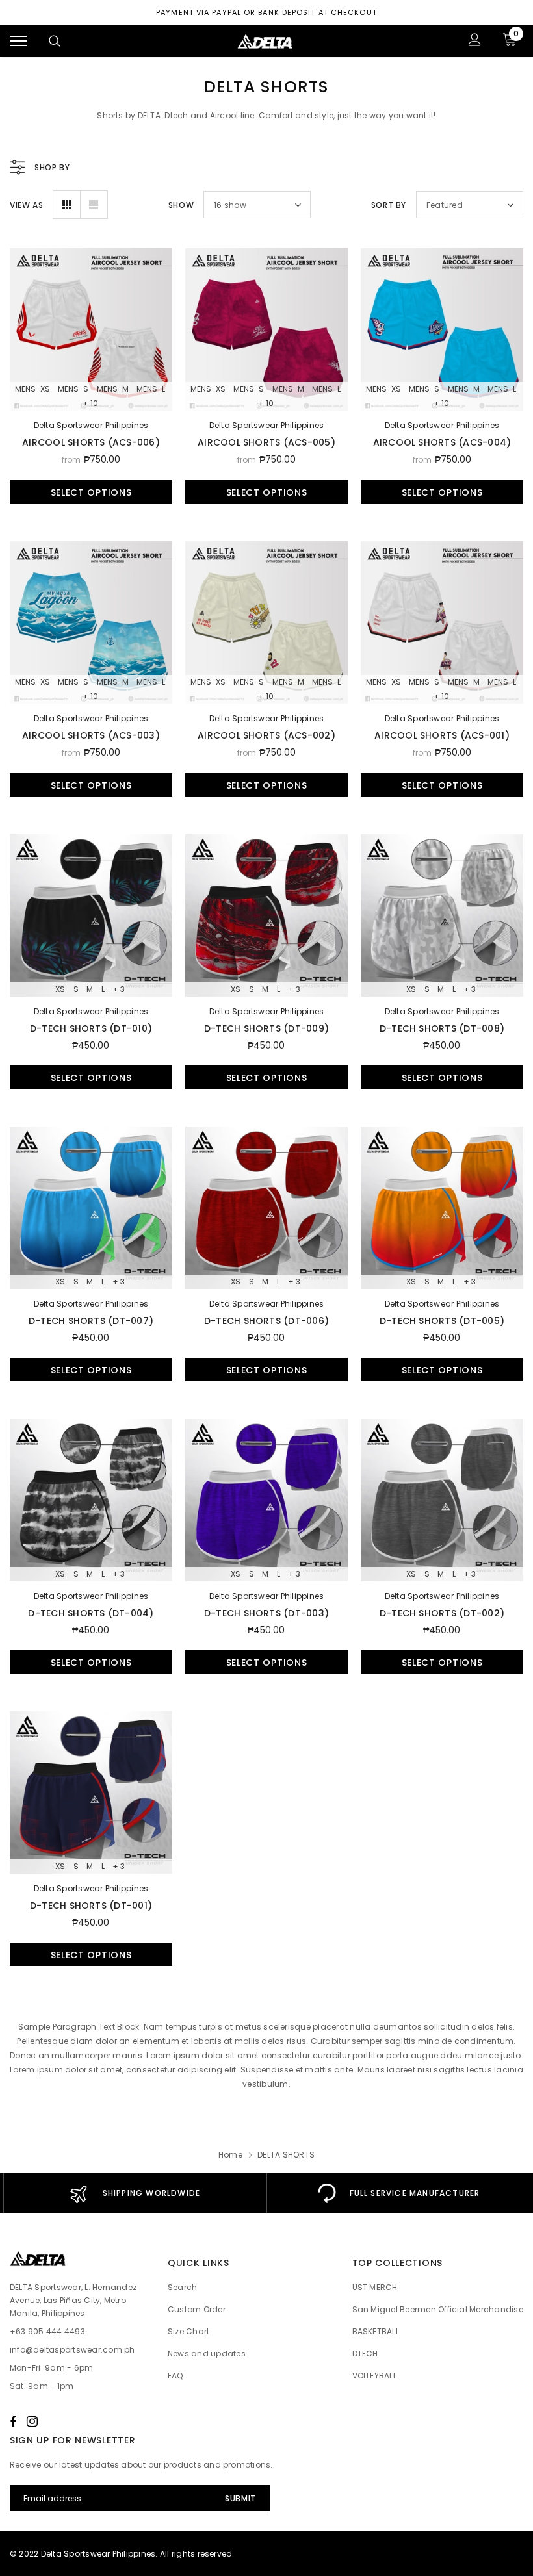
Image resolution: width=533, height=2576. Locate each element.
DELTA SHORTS (286, 2155)
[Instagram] (32, 2421)
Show (181, 205)
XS (60, 989)
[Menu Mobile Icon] (18, 41)
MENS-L (151, 389)
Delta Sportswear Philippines (91, 425)
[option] (135, 2193)
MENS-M (113, 389)
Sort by (389, 205)
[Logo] (265, 41)
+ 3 (119, 989)
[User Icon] (475, 41)
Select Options (91, 492)
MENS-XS (32, 389)
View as (26, 205)
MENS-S (73, 389)
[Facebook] (13, 2421)
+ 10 (90, 403)
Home (230, 2155)
